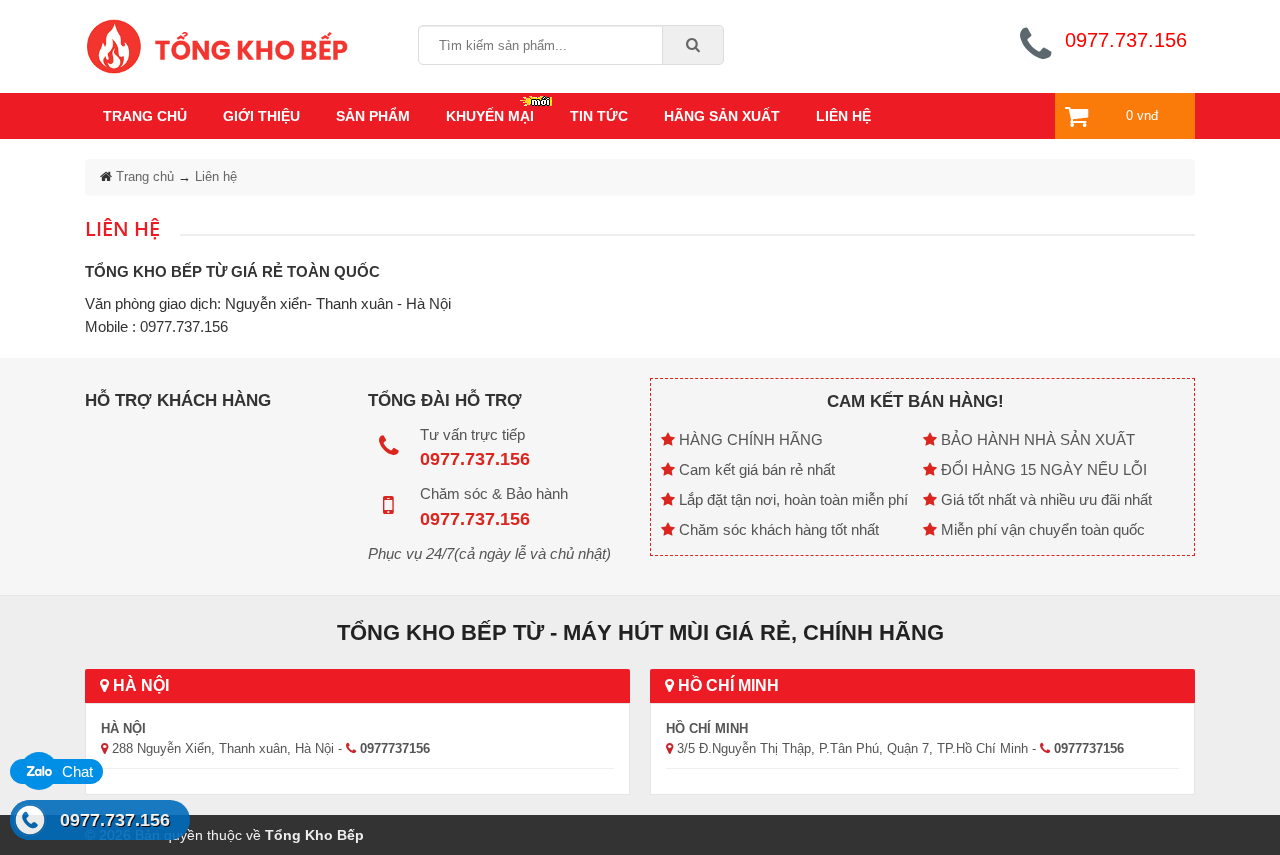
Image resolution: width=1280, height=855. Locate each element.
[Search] (693, 45)
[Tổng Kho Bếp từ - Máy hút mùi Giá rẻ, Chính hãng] (216, 44)
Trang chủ (145, 116)
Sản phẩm (373, 116)
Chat (75, 771)
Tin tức (599, 116)
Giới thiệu (261, 116)
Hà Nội (139, 685)
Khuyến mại (490, 116)
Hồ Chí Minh (726, 685)
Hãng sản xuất (722, 116)
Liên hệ (843, 116)
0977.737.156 (115, 820)
